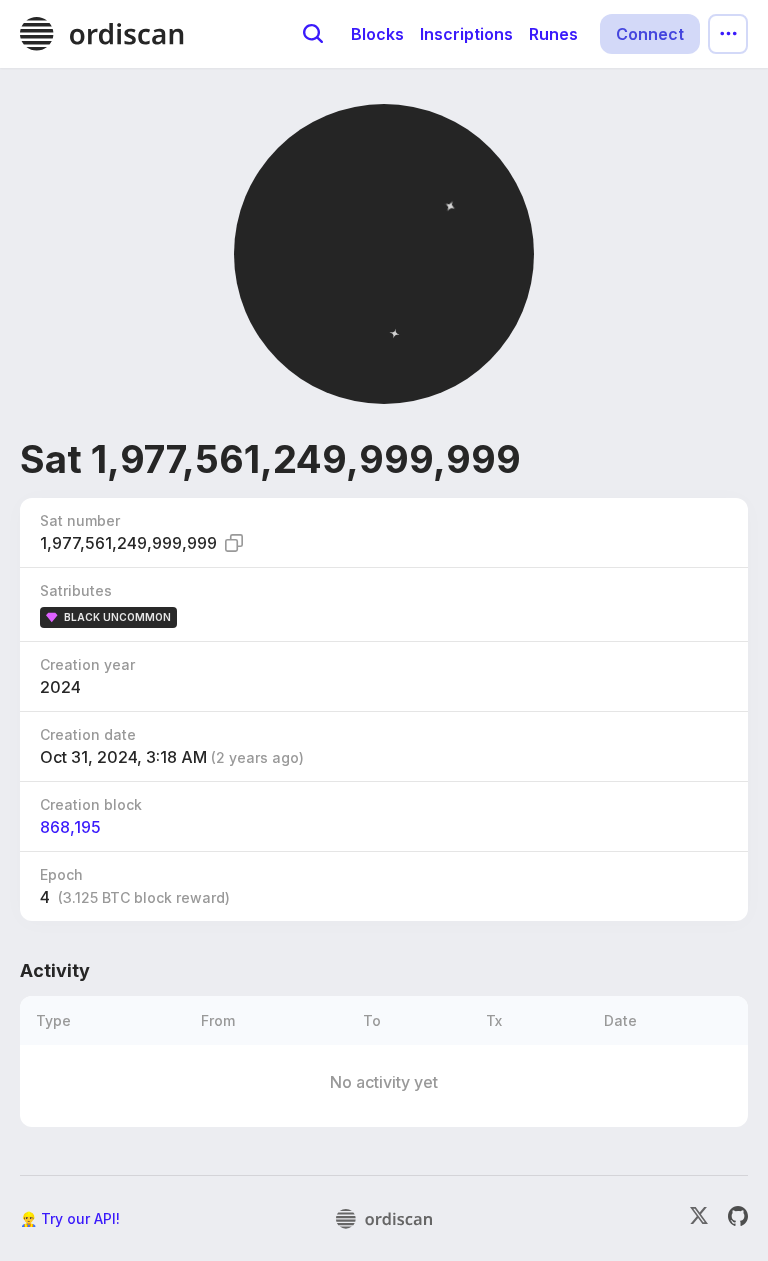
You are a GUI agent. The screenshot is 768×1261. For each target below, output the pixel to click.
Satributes (76, 590)
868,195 (70, 827)
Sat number (80, 520)
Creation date (88, 734)
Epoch (61, 874)
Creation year (87, 664)
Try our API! (80, 1218)
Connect (650, 34)
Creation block (91, 804)
